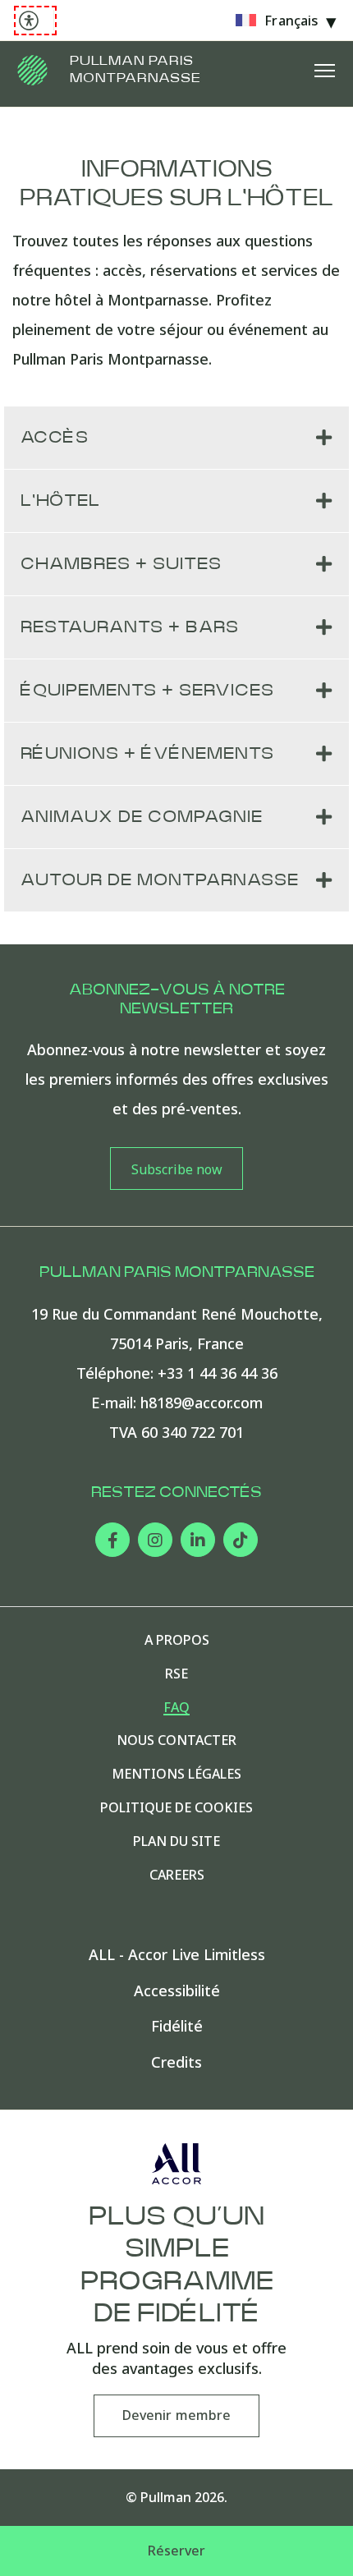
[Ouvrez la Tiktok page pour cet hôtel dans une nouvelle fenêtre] (241, 1540)
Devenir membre (176, 2415)
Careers (177, 1875)
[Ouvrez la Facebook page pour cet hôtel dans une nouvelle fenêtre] (112, 1540)
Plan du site (176, 1841)
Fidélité (177, 2026)
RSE (176, 1674)
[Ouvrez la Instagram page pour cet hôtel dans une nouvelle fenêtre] (155, 1540)
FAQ (176, 1708)
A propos (177, 1640)
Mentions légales (176, 1774)
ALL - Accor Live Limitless (177, 1955)
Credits (176, 2062)
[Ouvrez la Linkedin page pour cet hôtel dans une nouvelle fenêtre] (198, 1540)
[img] (33, 70)
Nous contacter (176, 1740)
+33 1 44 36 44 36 (218, 1373)
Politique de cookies (176, 1808)
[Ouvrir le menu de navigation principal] (324, 70)
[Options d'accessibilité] (35, 21)
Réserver (177, 2551)
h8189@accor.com (202, 1403)
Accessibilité (177, 1991)
